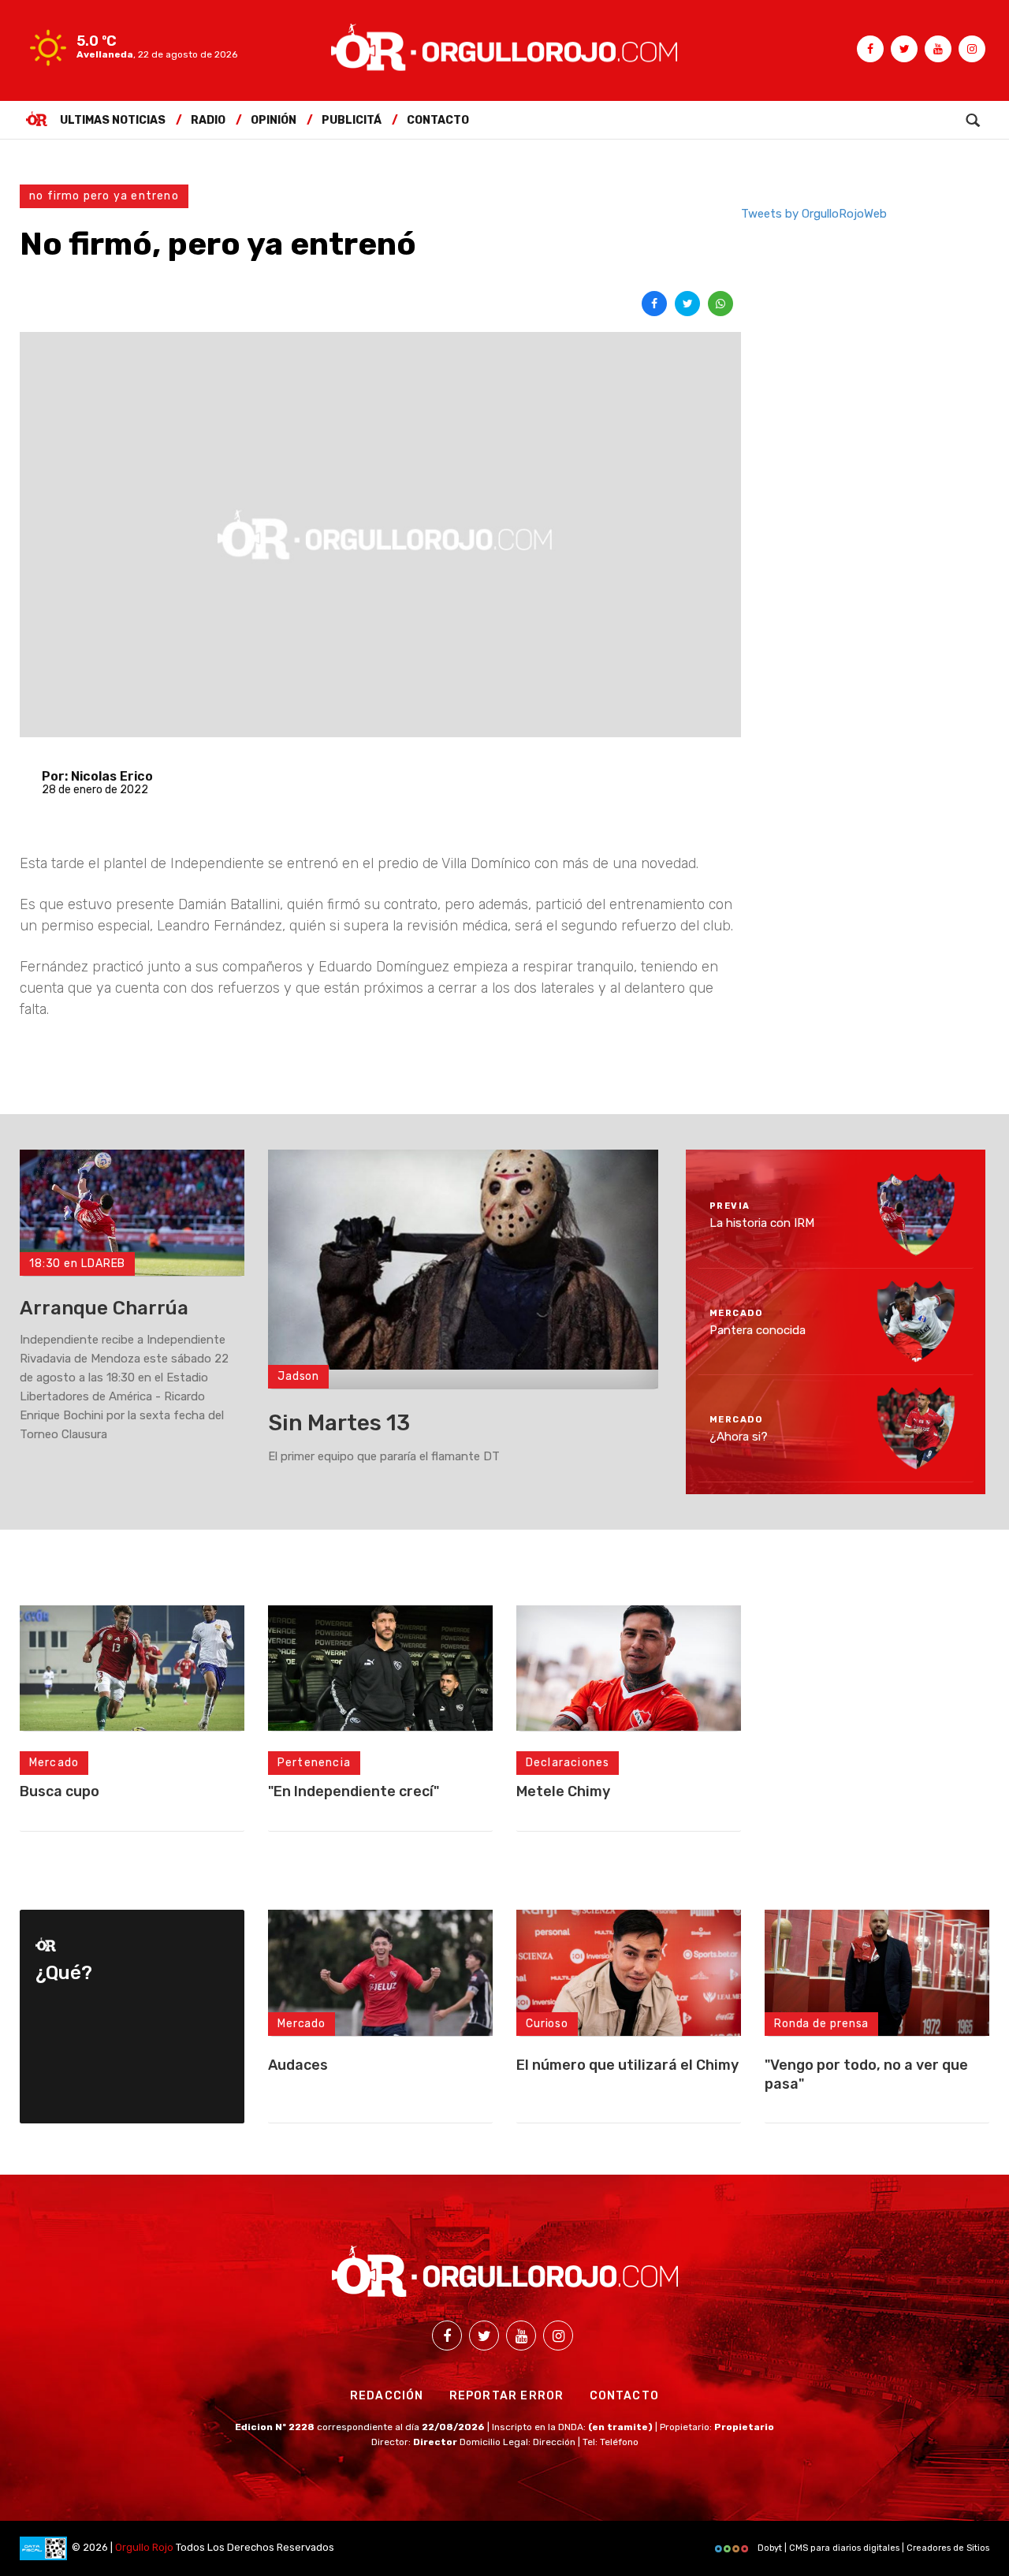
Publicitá (352, 120)
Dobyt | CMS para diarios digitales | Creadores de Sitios (872, 2548)
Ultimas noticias (113, 120)
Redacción (387, 2396)
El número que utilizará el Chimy (627, 2065)
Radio (208, 120)
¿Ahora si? (739, 1437)
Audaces (298, 2065)
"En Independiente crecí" (354, 1791)
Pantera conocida (758, 1329)
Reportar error (507, 2396)
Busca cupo (60, 1791)
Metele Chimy (563, 1791)
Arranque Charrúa (104, 1308)
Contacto (438, 120)
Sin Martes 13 (339, 1423)
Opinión (274, 120)
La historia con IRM (762, 1223)
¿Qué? (64, 1973)
